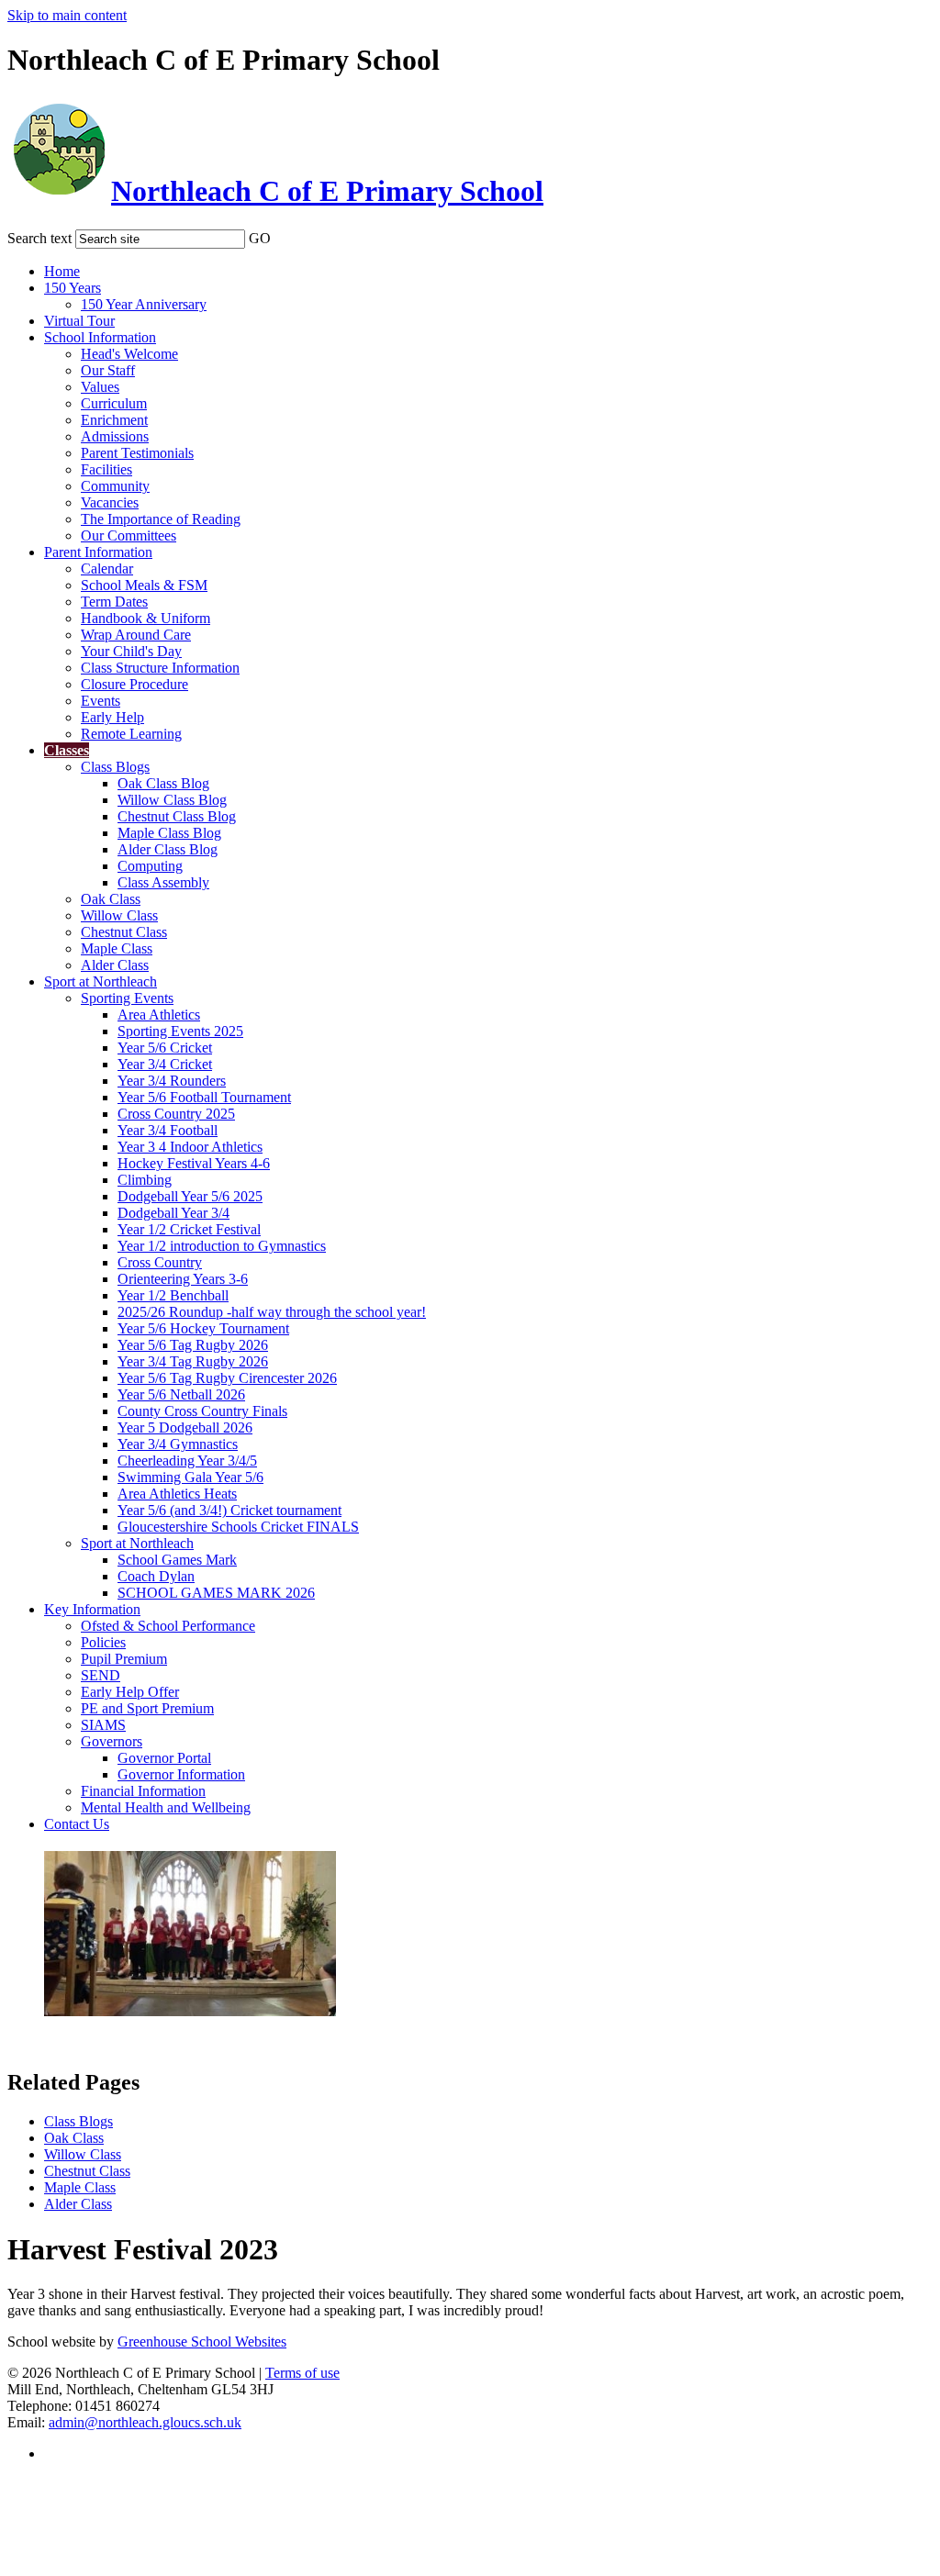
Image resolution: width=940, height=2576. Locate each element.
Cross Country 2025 (176, 1114)
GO (260, 238)
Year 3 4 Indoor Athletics (190, 1147)
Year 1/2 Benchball (173, 1295)
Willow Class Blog (172, 800)
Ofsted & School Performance (168, 1626)
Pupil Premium (124, 1659)
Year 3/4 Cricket (165, 1064)
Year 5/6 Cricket (165, 1048)
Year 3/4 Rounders (172, 1081)
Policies (103, 1642)
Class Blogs (115, 767)
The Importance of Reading (161, 519)
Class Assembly (163, 882)
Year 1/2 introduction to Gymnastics (222, 1246)
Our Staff (108, 370)
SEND (101, 1675)
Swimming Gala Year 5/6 (190, 1477)
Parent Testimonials (137, 453)
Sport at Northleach (101, 981)
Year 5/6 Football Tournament (204, 1097)
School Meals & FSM (144, 585)
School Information (100, 337)
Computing (150, 866)
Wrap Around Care (136, 635)
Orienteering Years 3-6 (183, 1279)
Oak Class (111, 899)
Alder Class (115, 965)
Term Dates (114, 602)
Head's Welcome (129, 354)
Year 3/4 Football (168, 1130)
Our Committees (129, 535)
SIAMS (103, 1725)
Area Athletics (159, 1015)
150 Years (73, 288)
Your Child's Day (131, 651)
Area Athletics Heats (177, 1494)
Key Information (92, 1609)
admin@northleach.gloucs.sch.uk (145, 2422)
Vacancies (110, 502)
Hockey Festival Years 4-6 (194, 1163)
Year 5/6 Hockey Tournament (203, 1328)
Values (100, 387)
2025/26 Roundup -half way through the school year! (272, 1312)
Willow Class (119, 915)
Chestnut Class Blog (177, 816)
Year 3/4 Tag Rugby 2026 (193, 1361)
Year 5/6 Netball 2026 (181, 1394)
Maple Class (117, 948)
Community (115, 486)
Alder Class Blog (168, 849)
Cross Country (160, 1262)
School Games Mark (177, 1560)
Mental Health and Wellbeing (166, 1807)
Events (101, 701)
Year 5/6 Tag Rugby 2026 (193, 1345)
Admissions (115, 436)
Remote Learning (131, 734)
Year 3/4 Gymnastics (178, 1444)
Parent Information (98, 552)
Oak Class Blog (163, 783)
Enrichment (114, 420)
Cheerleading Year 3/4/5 (187, 1461)
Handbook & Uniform (145, 618)
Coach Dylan (156, 1576)
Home (62, 271)
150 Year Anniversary (144, 304)
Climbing (145, 1180)
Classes (67, 750)
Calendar (107, 569)
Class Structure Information (160, 668)
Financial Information (143, 1791)
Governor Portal (164, 1758)
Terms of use (302, 2373)
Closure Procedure (134, 684)
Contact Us (77, 1824)
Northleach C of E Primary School (327, 191)
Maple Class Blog (169, 833)
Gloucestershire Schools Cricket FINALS (238, 1527)
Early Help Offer (130, 1692)
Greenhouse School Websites (202, 2342)
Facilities (106, 469)
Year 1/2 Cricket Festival (189, 1229)
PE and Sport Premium (147, 1708)
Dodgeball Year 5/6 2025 (190, 1196)
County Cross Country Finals (202, 1411)
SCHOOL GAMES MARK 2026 (216, 1593)
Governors (112, 1741)
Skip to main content (67, 15)
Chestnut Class (124, 932)
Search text (39, 238)
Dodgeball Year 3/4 (173, 1213)
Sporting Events (127, 998)
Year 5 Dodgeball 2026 (185, 1427)
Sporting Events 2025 (180, 1031)
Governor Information (181, 1774)
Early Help (112, 717)
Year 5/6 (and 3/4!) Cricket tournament (229, 1510)
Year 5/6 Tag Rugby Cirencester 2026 (227, 1378)
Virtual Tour (79, 321)
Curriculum (114, 403)
